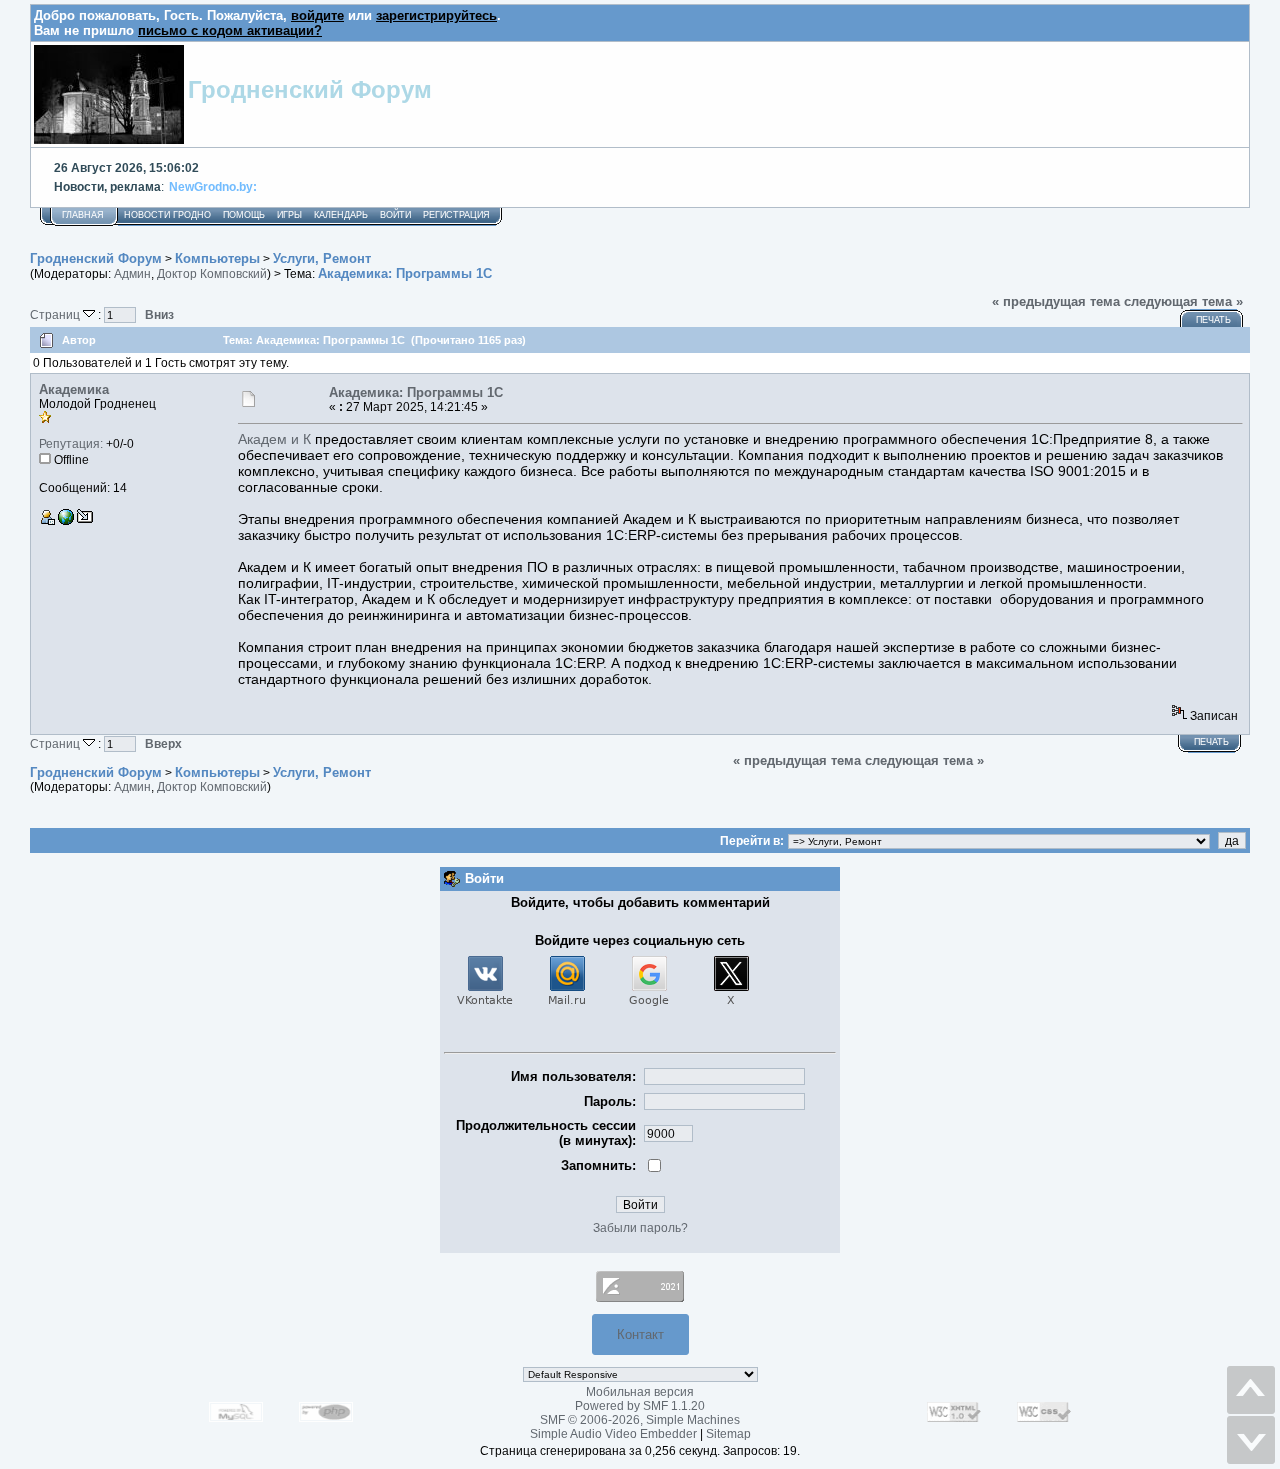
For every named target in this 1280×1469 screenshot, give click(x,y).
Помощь (244, 215)
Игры (289, 215)
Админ (132, 274)
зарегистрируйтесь (436, 15)
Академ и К (274, 439)
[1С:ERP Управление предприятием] (66, 521)
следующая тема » (1183, 301)
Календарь (341, 215)
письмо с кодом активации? (230, 30)
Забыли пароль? (640, 1228)
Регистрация (456, 215)
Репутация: (71, 444)
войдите (317, 15)
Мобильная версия (640, 1392)
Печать (1213, 320)
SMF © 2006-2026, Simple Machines (640, 1420)
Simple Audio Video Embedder (613, 1434)
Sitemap (728, 1434)
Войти (395, 215)
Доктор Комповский (212, 274)
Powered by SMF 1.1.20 (640, 1406)
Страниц (56, 314)
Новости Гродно (167, 215)
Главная (83, 215)
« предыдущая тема (1056, 301)
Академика (74, 389)
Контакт (640, 1334)
